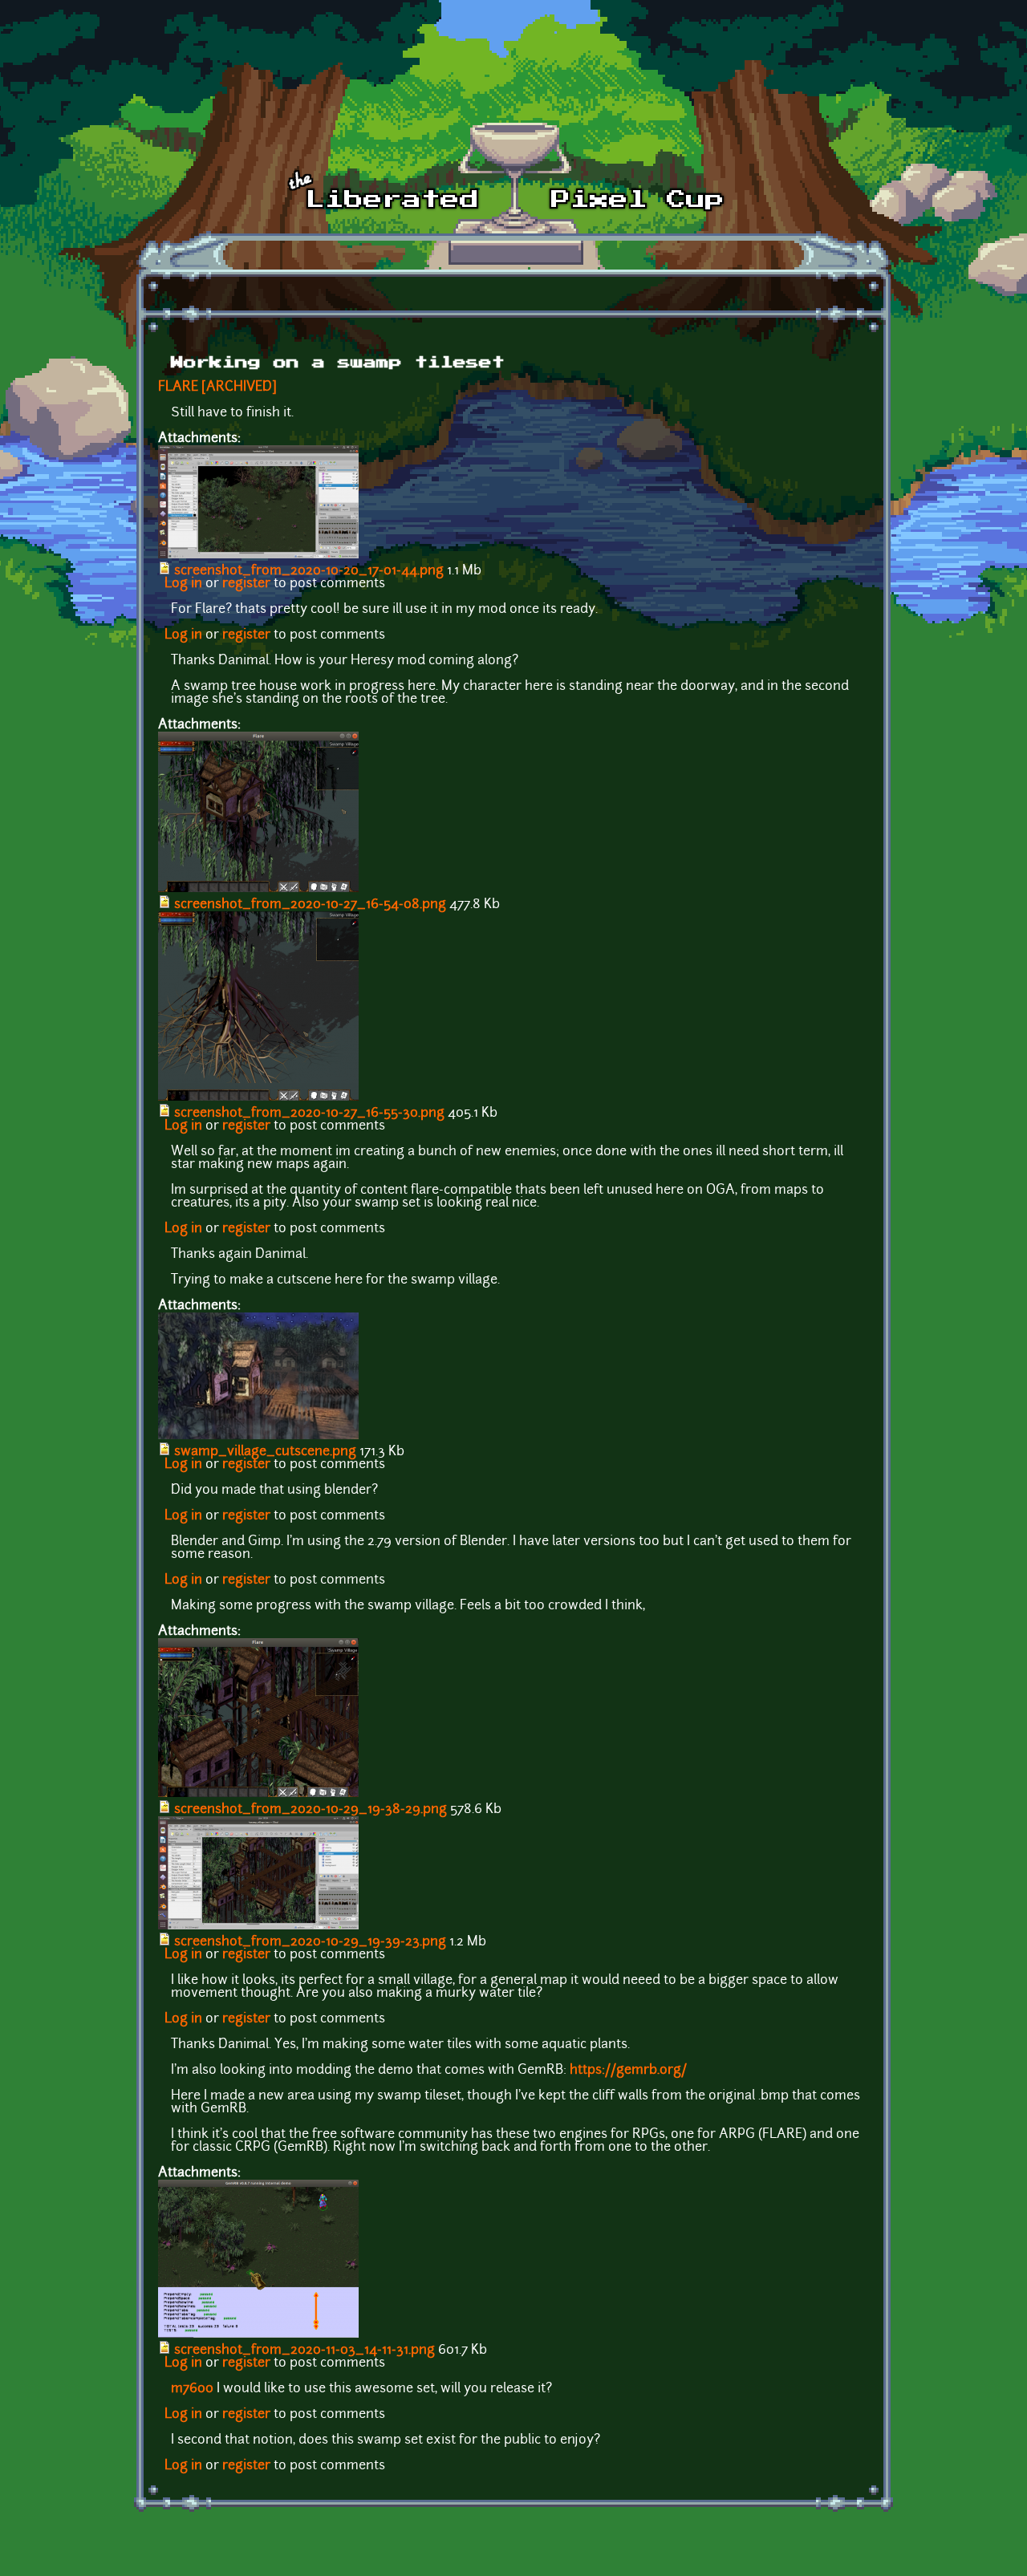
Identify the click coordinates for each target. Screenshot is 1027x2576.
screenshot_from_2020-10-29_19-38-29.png (311, 1810)
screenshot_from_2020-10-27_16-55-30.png (309, 1114)
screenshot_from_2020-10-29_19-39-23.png (310, 1942)
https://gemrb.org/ (628, 2071)
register (246, 584)
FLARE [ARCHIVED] (217, 387)
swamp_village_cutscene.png (265, 1452)
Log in (183, 584)
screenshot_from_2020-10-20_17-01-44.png (309, 571)
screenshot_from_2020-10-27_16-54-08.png (310, 905)
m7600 (192, 2389)
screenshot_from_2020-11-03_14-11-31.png (304, 2351)
